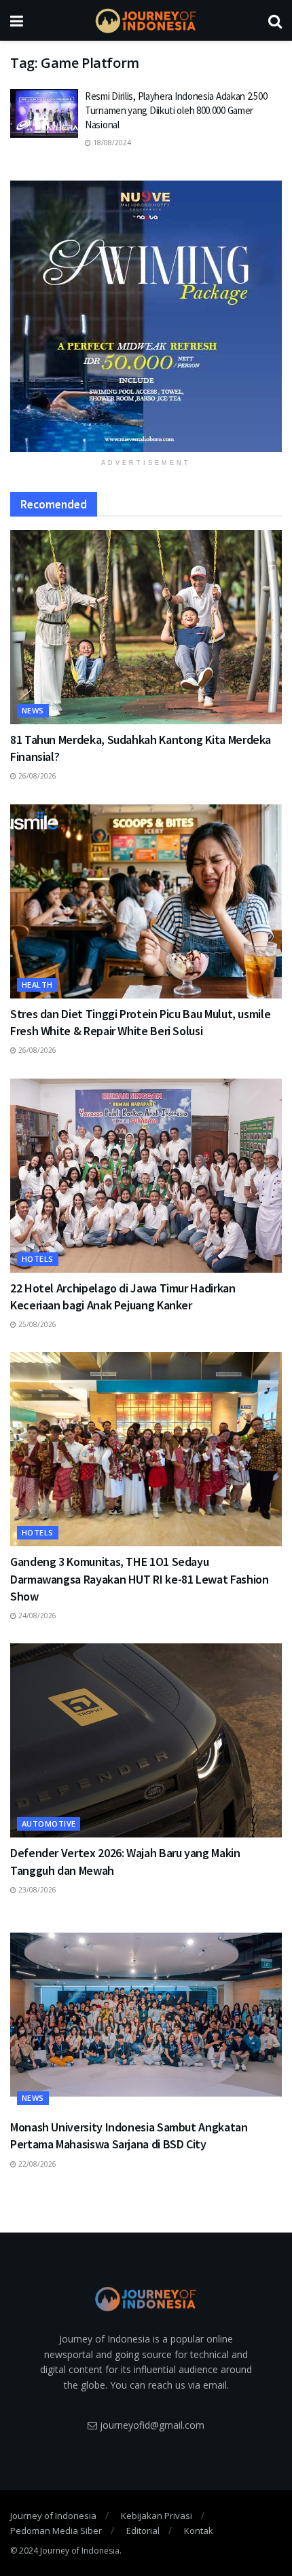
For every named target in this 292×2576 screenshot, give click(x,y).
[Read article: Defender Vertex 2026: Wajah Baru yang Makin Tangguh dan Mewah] (146, 1740)
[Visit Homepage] (146, 21)
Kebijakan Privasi (157, 2516)
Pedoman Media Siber (56, 2531)
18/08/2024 (111, 143)
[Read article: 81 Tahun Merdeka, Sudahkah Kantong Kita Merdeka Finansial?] (146, 627)
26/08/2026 (36, 776)
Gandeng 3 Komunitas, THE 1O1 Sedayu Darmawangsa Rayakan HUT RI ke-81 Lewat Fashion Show (139, 1579)
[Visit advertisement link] (146, 316)
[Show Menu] (17, 20)
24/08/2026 (36, 1616)
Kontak (199, 2531)
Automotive (49, 1824)
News (33, 710)
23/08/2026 (36, 1890)
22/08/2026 (36, 2164)
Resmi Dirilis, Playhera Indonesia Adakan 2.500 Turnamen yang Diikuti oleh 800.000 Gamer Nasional (176, 110)
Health (37, 985)
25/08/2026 (36, 1324)
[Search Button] (275, 20)
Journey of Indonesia (53, 2516)
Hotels (38, 1259)
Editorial (143, 2531)
